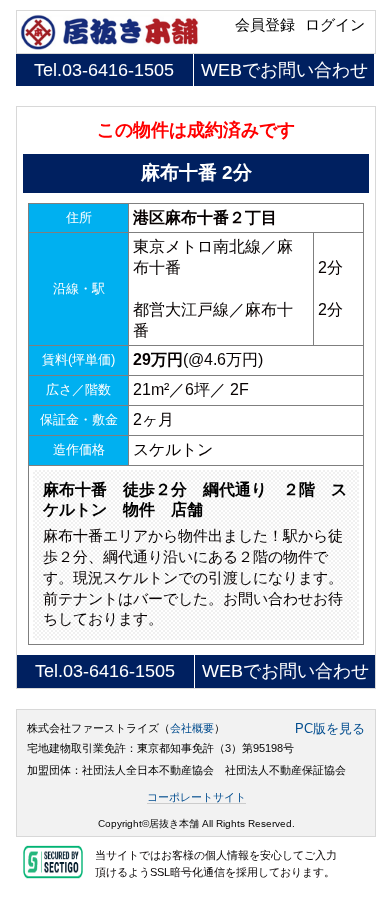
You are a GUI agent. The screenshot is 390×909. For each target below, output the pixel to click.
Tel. (104, 70)
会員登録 (265, 25)
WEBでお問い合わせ (284, 70)
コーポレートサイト (196, 797)
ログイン (335, 25)
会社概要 (192, 728)
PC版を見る (330, 729)
